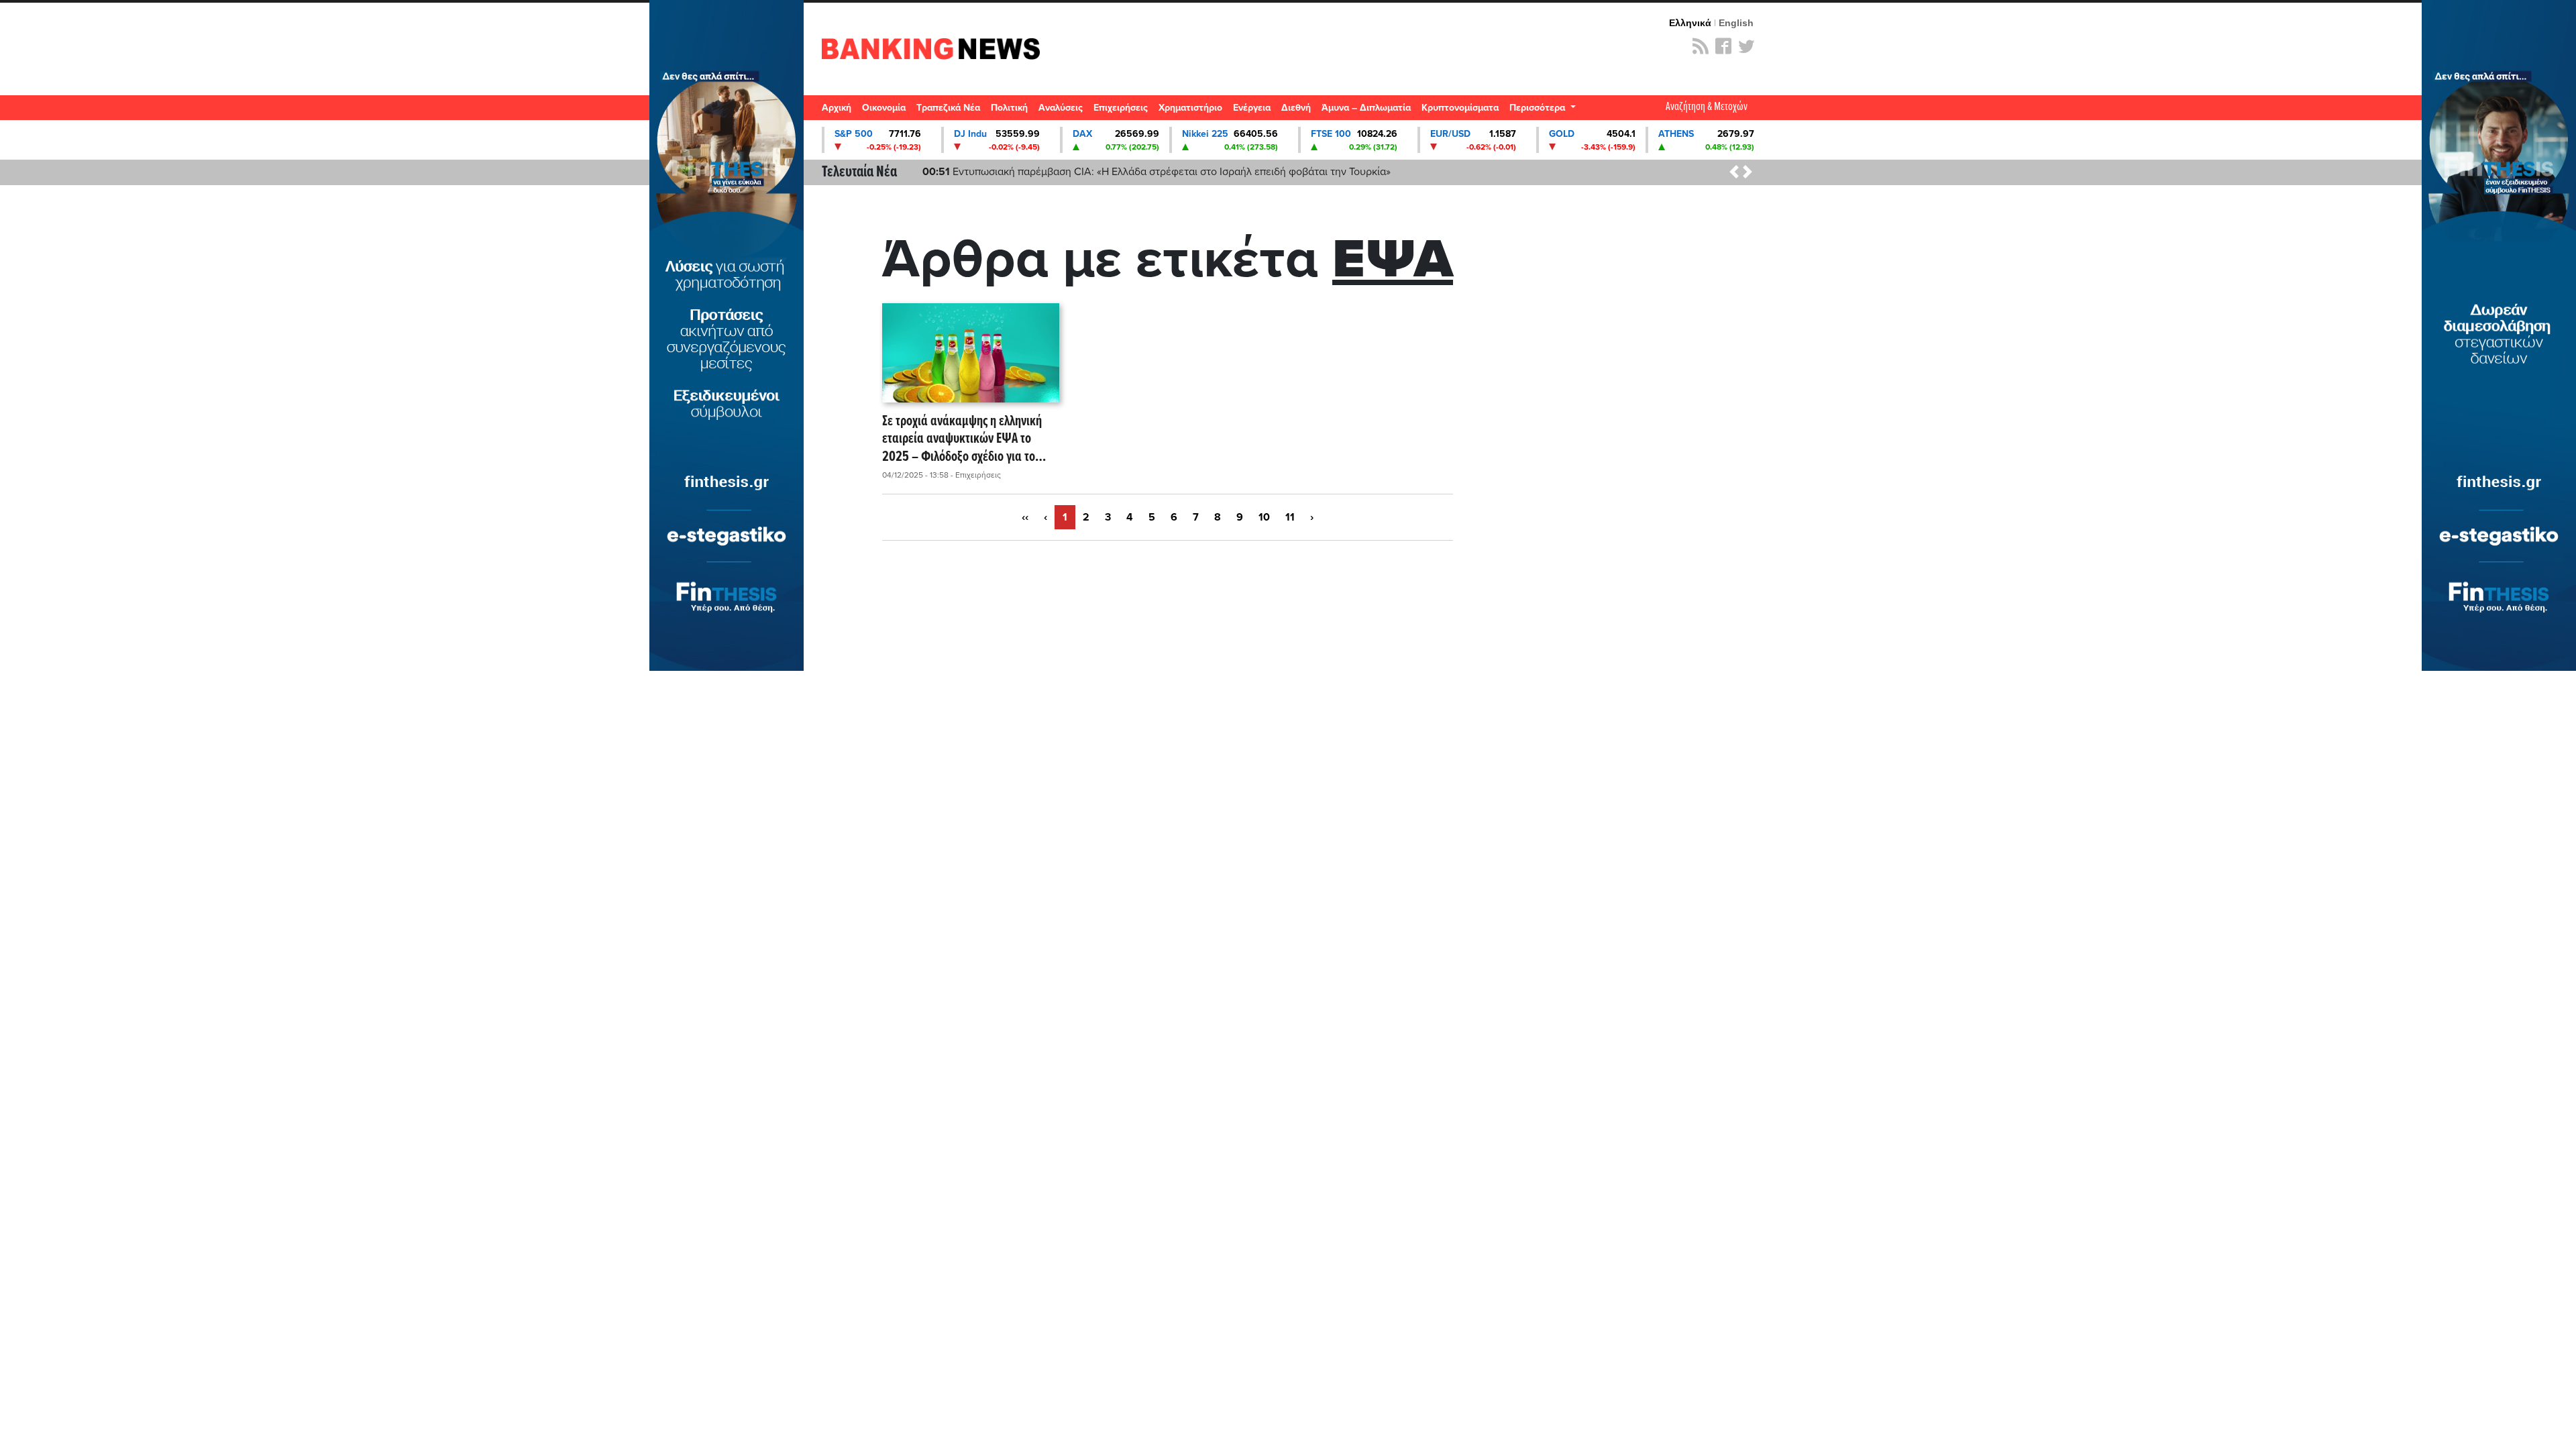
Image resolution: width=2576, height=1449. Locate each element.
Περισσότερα (1539, 108)
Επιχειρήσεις (1121, 108)
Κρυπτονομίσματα (1460, 108)
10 (1264, 517)
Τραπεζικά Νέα (948, 108)
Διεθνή (1296, 108)
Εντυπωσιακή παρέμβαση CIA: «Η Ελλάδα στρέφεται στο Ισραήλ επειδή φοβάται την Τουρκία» (1157, 172)
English (1736, 23)
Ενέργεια (1252, 108)
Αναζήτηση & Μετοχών (1707, 107)
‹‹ (1025, 517)
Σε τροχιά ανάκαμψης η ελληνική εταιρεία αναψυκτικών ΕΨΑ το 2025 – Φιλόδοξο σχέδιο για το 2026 (962, 439)
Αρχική (837, 108)
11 (1290, 517)
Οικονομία (884, 108)
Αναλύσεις (1061, 108)
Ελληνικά (1690, 23)
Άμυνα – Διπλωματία (1366, 108)
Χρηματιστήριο (1190, 108)
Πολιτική (1009, 108)
